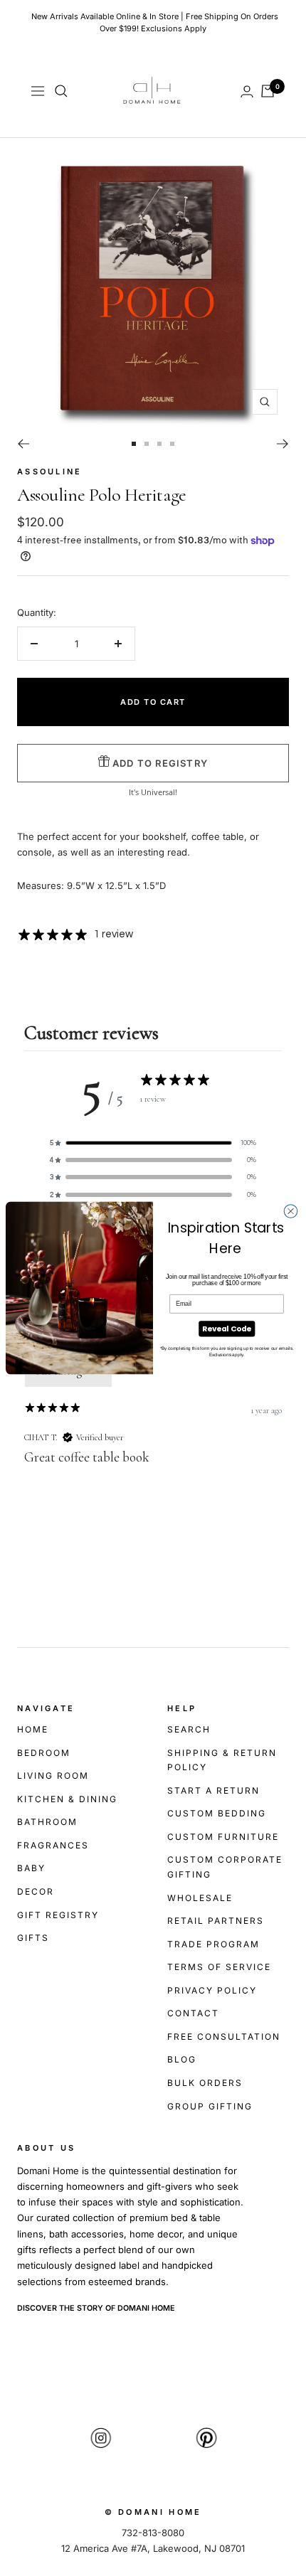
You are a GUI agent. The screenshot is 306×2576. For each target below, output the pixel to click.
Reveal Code (226, 1329)
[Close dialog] (291, 1212)
